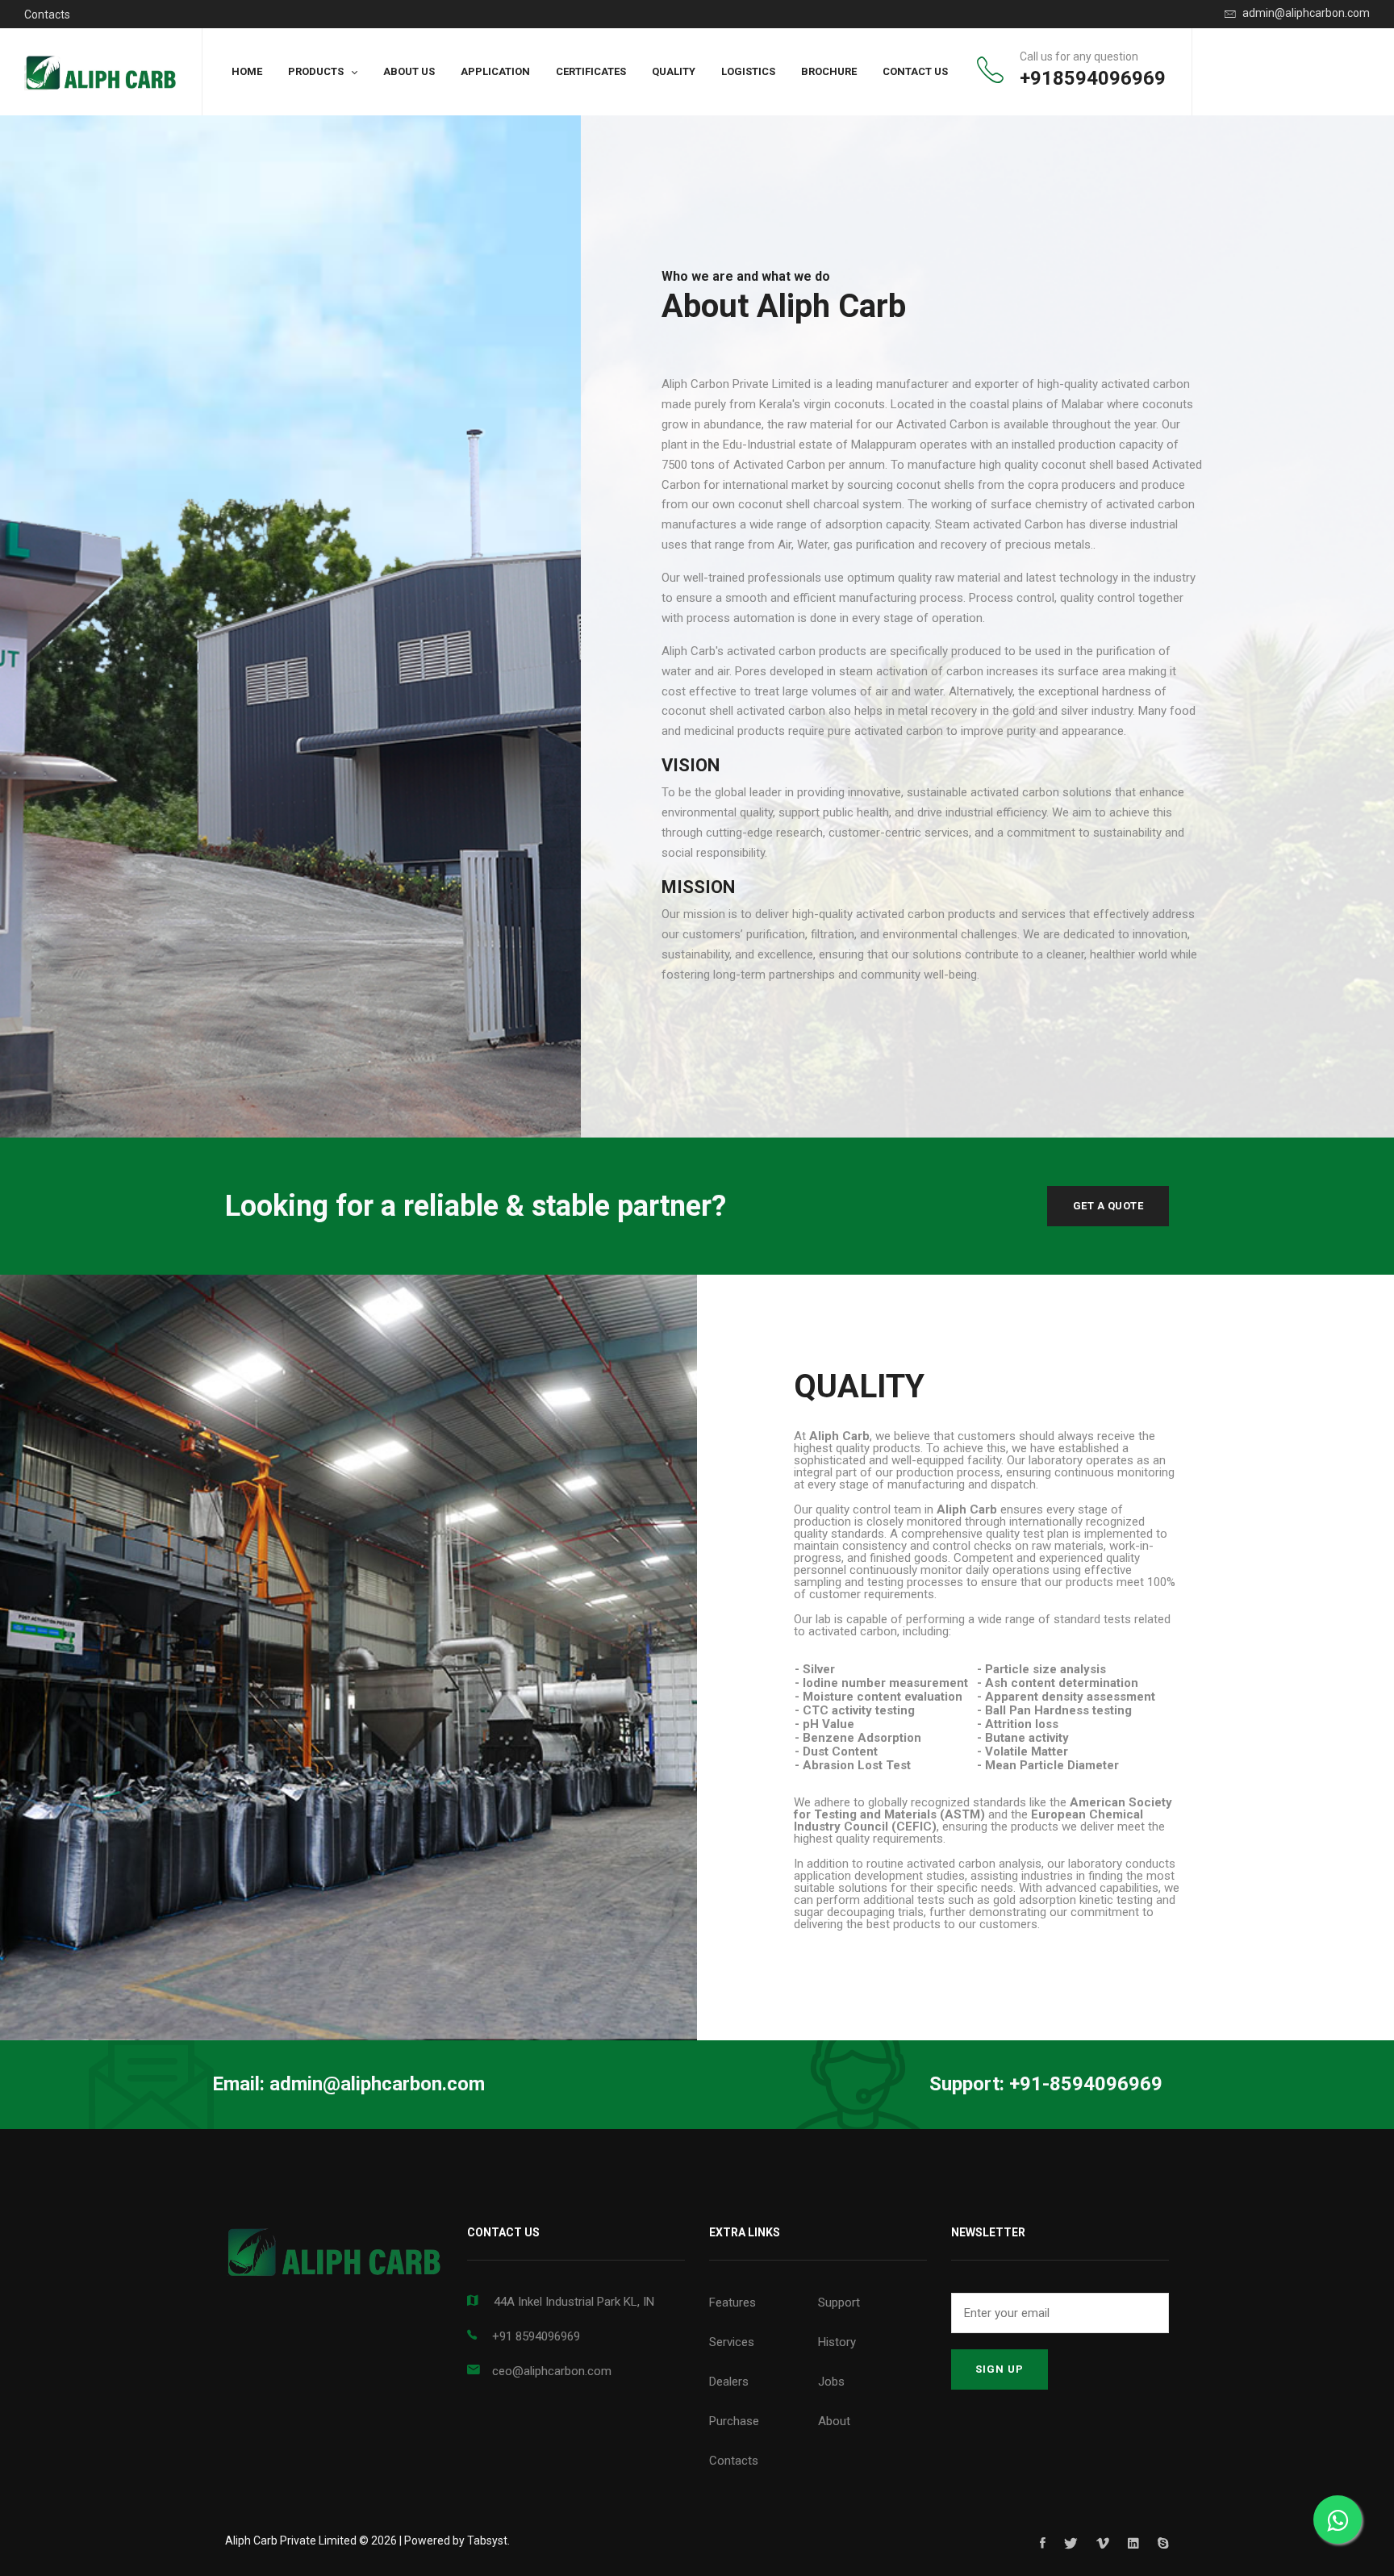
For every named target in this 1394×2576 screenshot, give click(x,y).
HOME (247, 71)
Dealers (729, 2382)
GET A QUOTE (1108, 1206)
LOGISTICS (748, 71)
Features (732, 2303)
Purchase (734, 2421)
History (837, 2342)
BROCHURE (829, 71)
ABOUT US (409, 71)
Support (839, 2303)
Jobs (831, 2382)
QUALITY (674, 71)
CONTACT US (915, 71)
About (834, 2421)
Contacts (47, 15)
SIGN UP (1000, 2369)
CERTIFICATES (591, 71)
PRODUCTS (316, 71)
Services (732, 2342)
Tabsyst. (488, 2541)
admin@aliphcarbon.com (1305, 13)
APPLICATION (495, 71)
